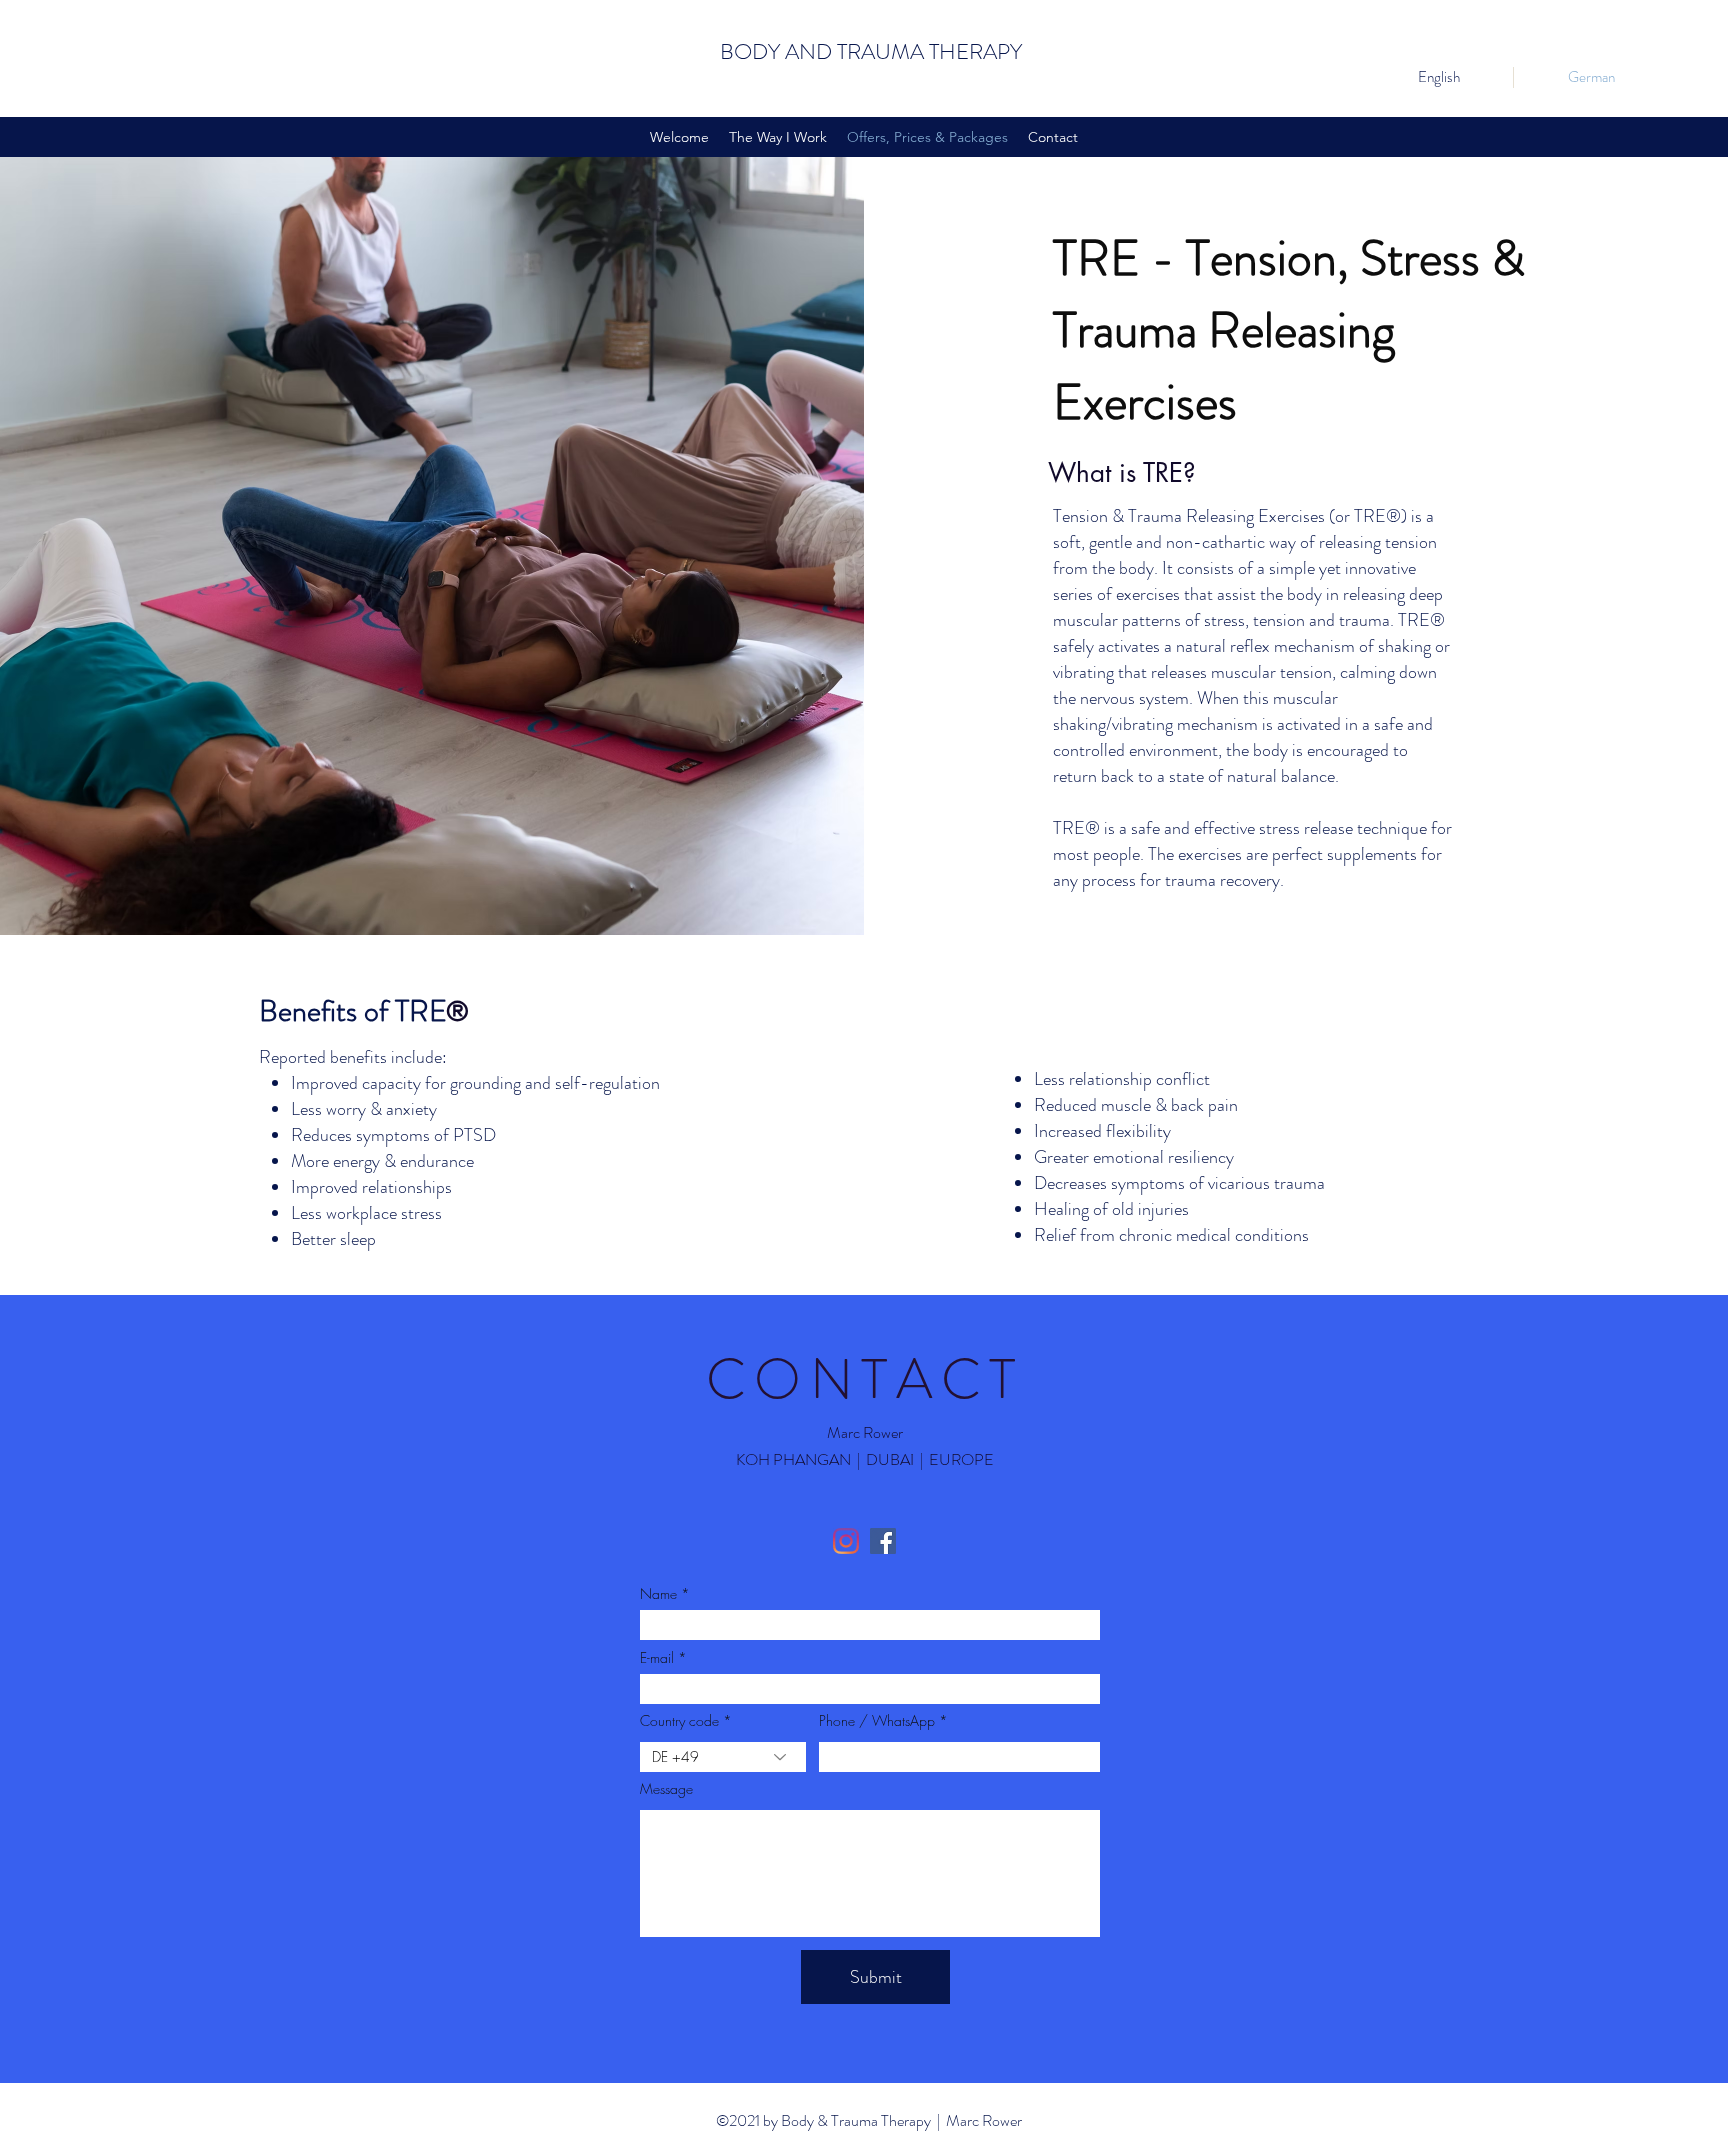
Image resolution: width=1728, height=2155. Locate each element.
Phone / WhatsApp (877, 1721)
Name (658, 1594)
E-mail (657, 1658)
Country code (679, 1721)
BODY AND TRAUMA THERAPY (871, 51)
